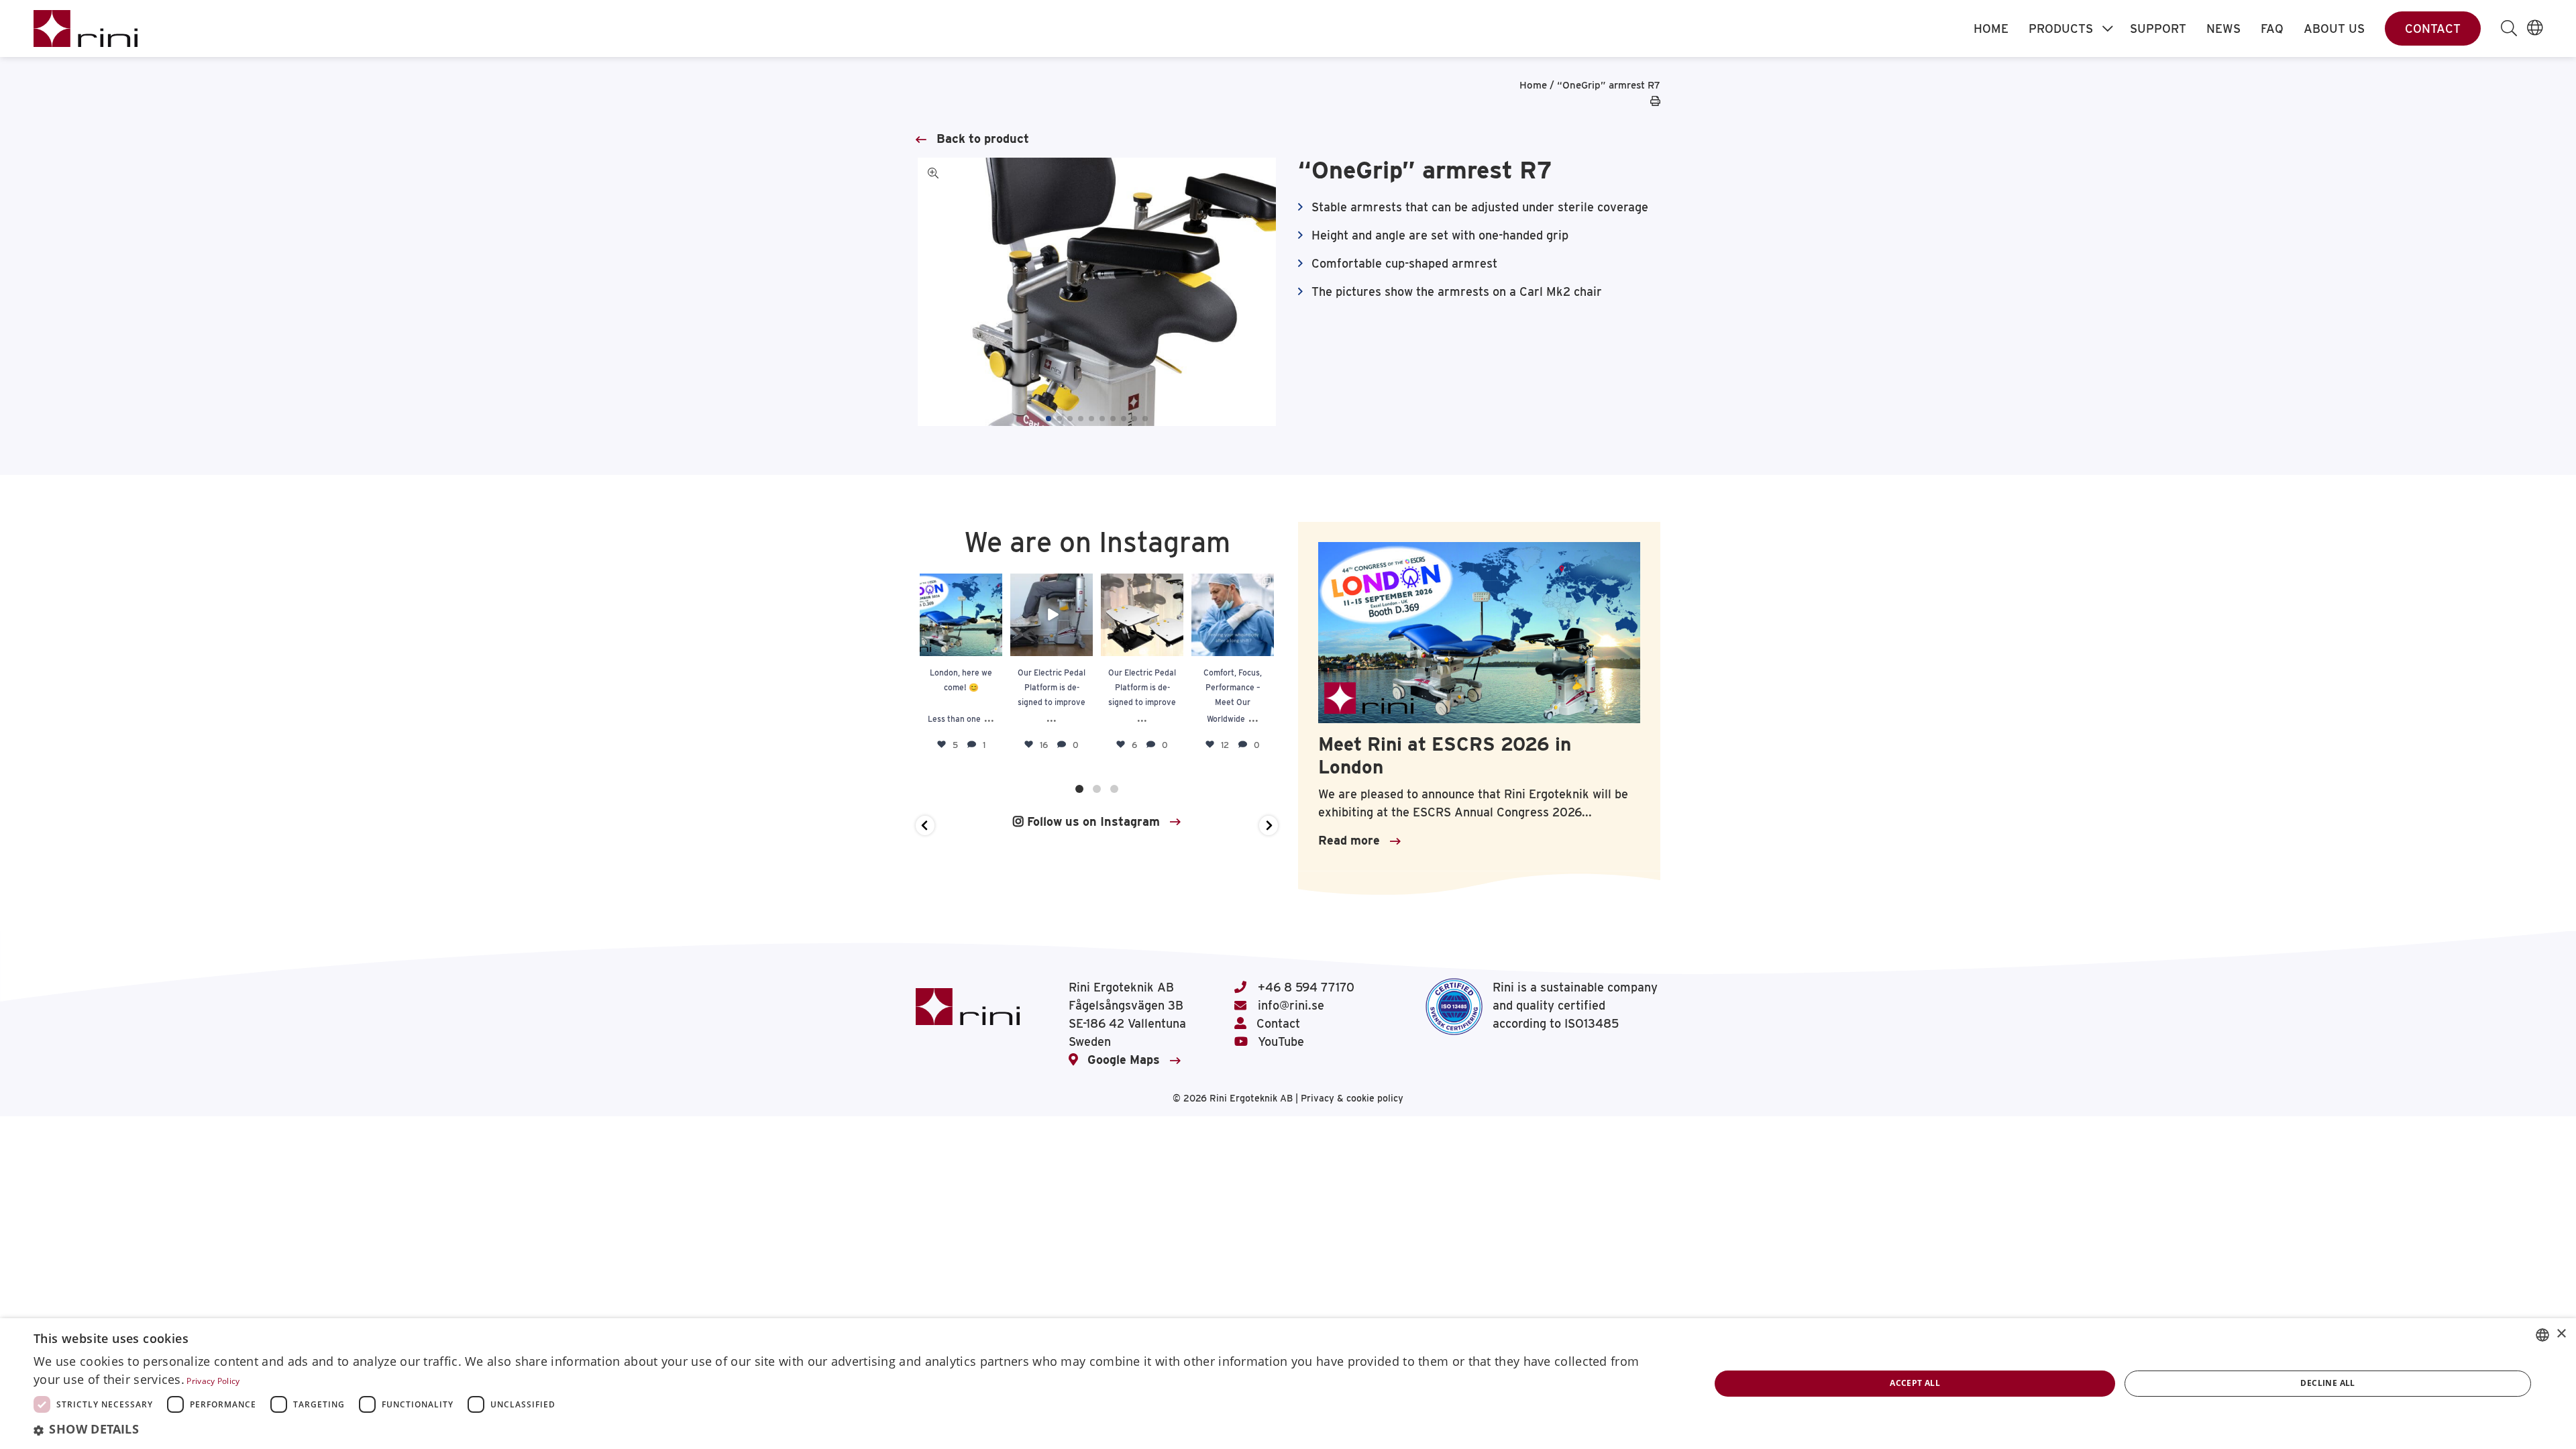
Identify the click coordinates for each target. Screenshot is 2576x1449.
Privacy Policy (213, 1381)
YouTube (1279, 1041)
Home (1991, 29)
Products (2061, 29)
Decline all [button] (2327, 1383)
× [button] (2561, 1334)
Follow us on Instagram (1092, 821)
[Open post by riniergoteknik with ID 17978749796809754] (1233, 615)
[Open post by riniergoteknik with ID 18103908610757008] (1142, 615)
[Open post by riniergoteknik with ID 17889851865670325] (961, 615)
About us (2334, 29)
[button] (1049, 419)
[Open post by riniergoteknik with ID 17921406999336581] (1052, 615)
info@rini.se (1289, 1005)
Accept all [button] (1915, 1383)
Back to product (983, 139)
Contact (2433, 29)
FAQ (2272, 29)
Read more (1349, 840)
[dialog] (1288, 1384)
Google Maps (1124, 1060)
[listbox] (2542, 1335)
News (2223, 29)
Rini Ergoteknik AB (1252, 1098)
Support (2158, 29)
